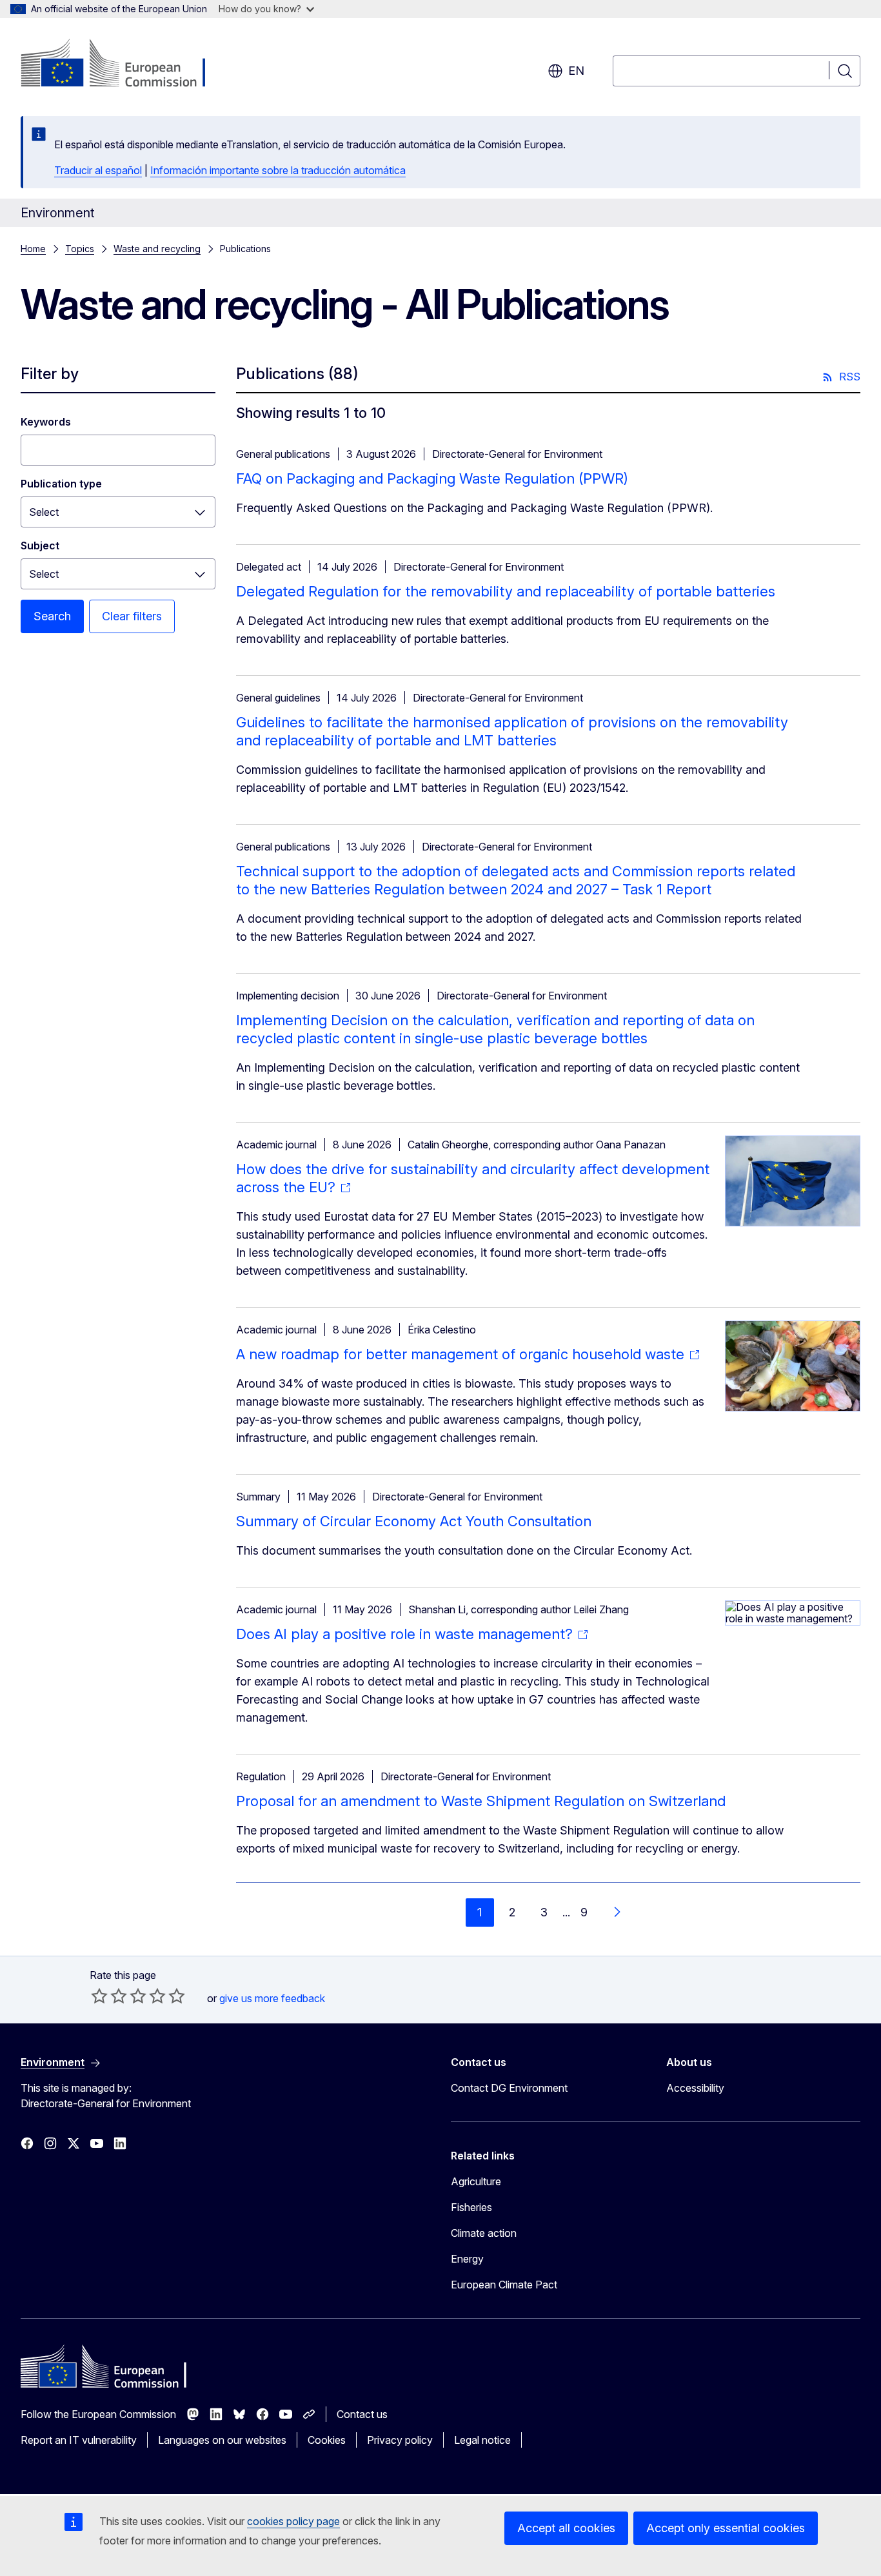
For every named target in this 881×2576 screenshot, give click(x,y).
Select (44, 512)
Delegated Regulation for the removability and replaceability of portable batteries (506, 591)
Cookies (327, 2440)
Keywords (46, 422)
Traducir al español (98, 170)
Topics (80, 249)
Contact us (362, 2414)
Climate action (484, 2233)
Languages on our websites (222, 2440)
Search (52, 616)
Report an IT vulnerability (79, 2440)
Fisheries (471, 2207)
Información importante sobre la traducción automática (278, 170)
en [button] (576, 71)
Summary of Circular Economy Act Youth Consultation (414, 1521)
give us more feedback (272, 1998)
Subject (40, 546)
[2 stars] (109, 1996)
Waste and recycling (157, 249)
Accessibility (695, 2088)
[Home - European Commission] (125, 64)
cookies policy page (293, 2521)
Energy (467, 2259)
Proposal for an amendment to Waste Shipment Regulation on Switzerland (481, 1801)
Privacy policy (400, 2440)
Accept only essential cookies (726, 2528)
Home (33, 249)
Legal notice (482, 2440)
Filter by (50, 374)
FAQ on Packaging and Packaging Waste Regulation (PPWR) (432, 478)
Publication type (61, 484)
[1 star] (99, 1996)
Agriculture (476, 2181)
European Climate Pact (504, 2285)
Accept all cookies (566, 2528)
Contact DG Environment (509, 2088)
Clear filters (132, 616)
